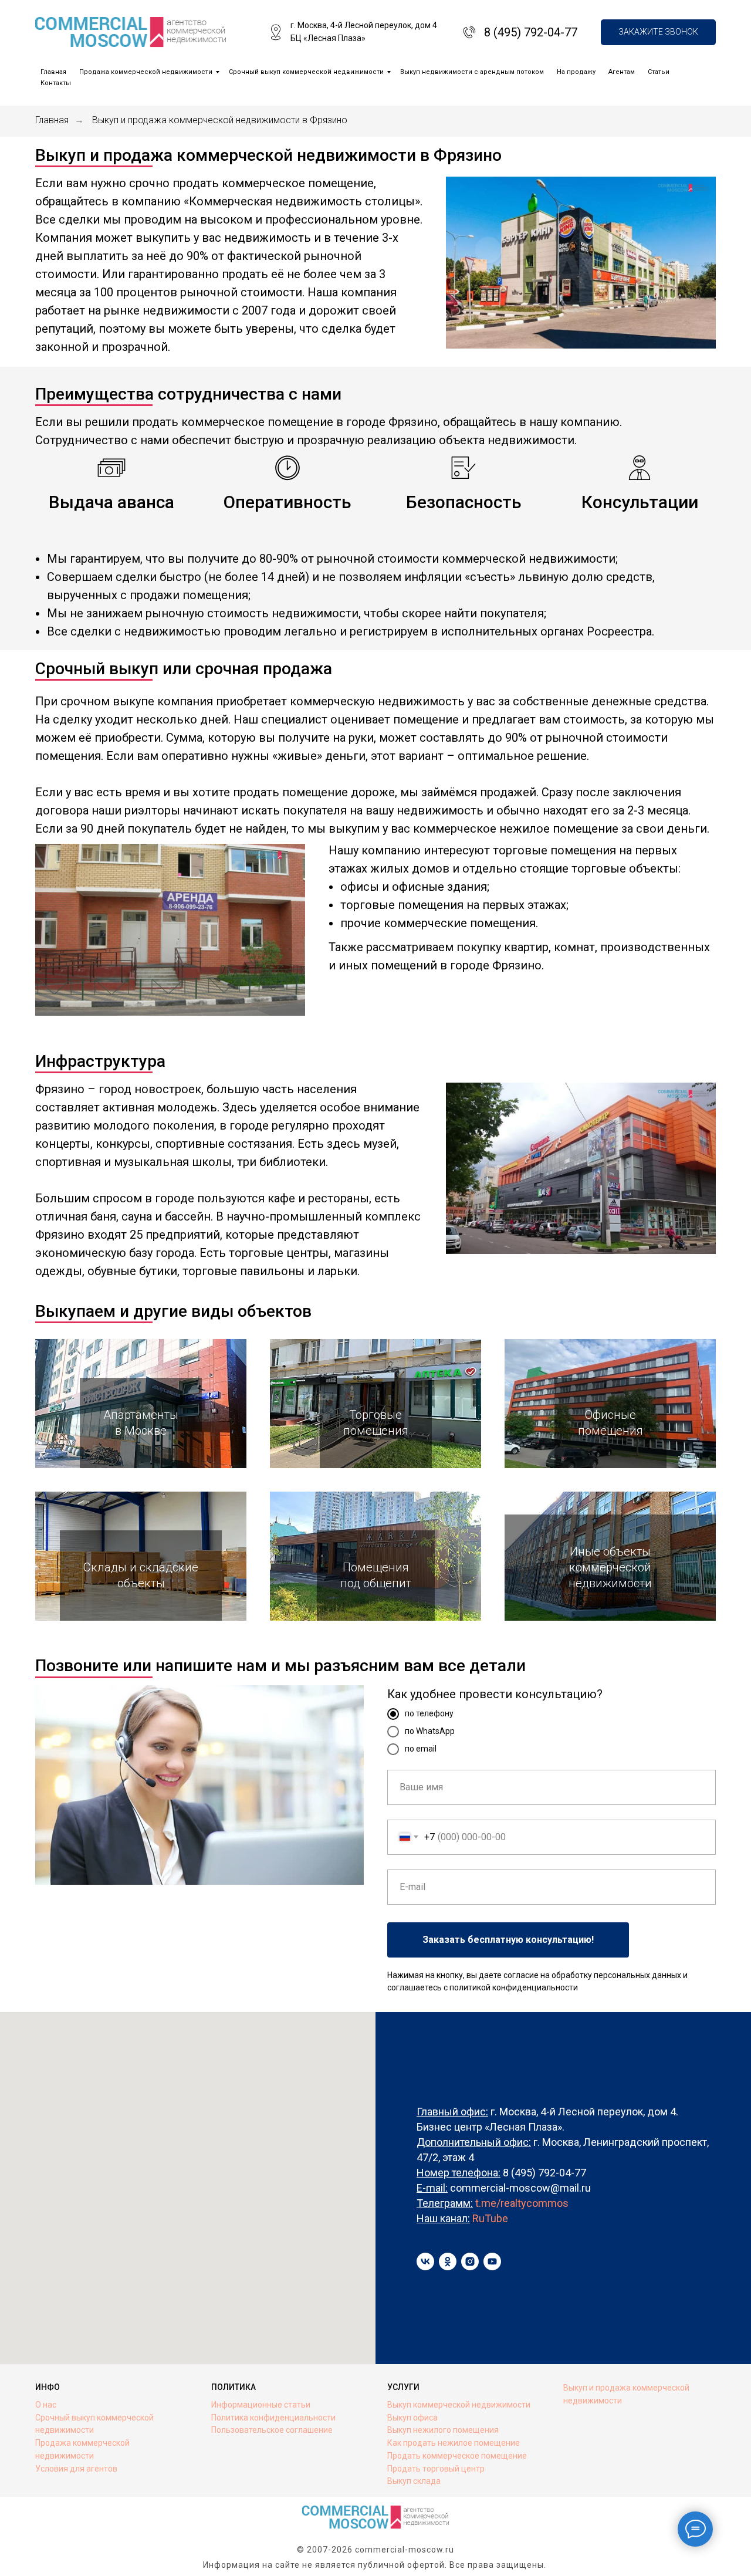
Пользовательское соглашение (272, 2430)
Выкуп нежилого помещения (443, 2430)
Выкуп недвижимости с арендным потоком (472, 72)
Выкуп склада (414, 2481)
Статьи (659, 72)
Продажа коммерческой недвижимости (146, 72)
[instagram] (470, 2261)
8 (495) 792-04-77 (531, 32)
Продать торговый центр (436, 2469)
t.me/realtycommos (522, 2203)
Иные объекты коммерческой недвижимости (610, 1567)
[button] (658, 33)
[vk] (425, 2261)
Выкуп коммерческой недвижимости (459, 2405)
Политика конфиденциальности (273, 2418)
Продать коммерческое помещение (457, 2456)
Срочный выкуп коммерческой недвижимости (306, 72)
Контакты (56, 83)
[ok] (448, 2261)
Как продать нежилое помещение (454, 2443)
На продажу (576, 72)
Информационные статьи (261, 2405)
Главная (53, 72)
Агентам (622, 72)
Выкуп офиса (412, 2418)
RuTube (490, 2218)
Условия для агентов (76, 2469)
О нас (46, 2405)
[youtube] (492, 2261)
